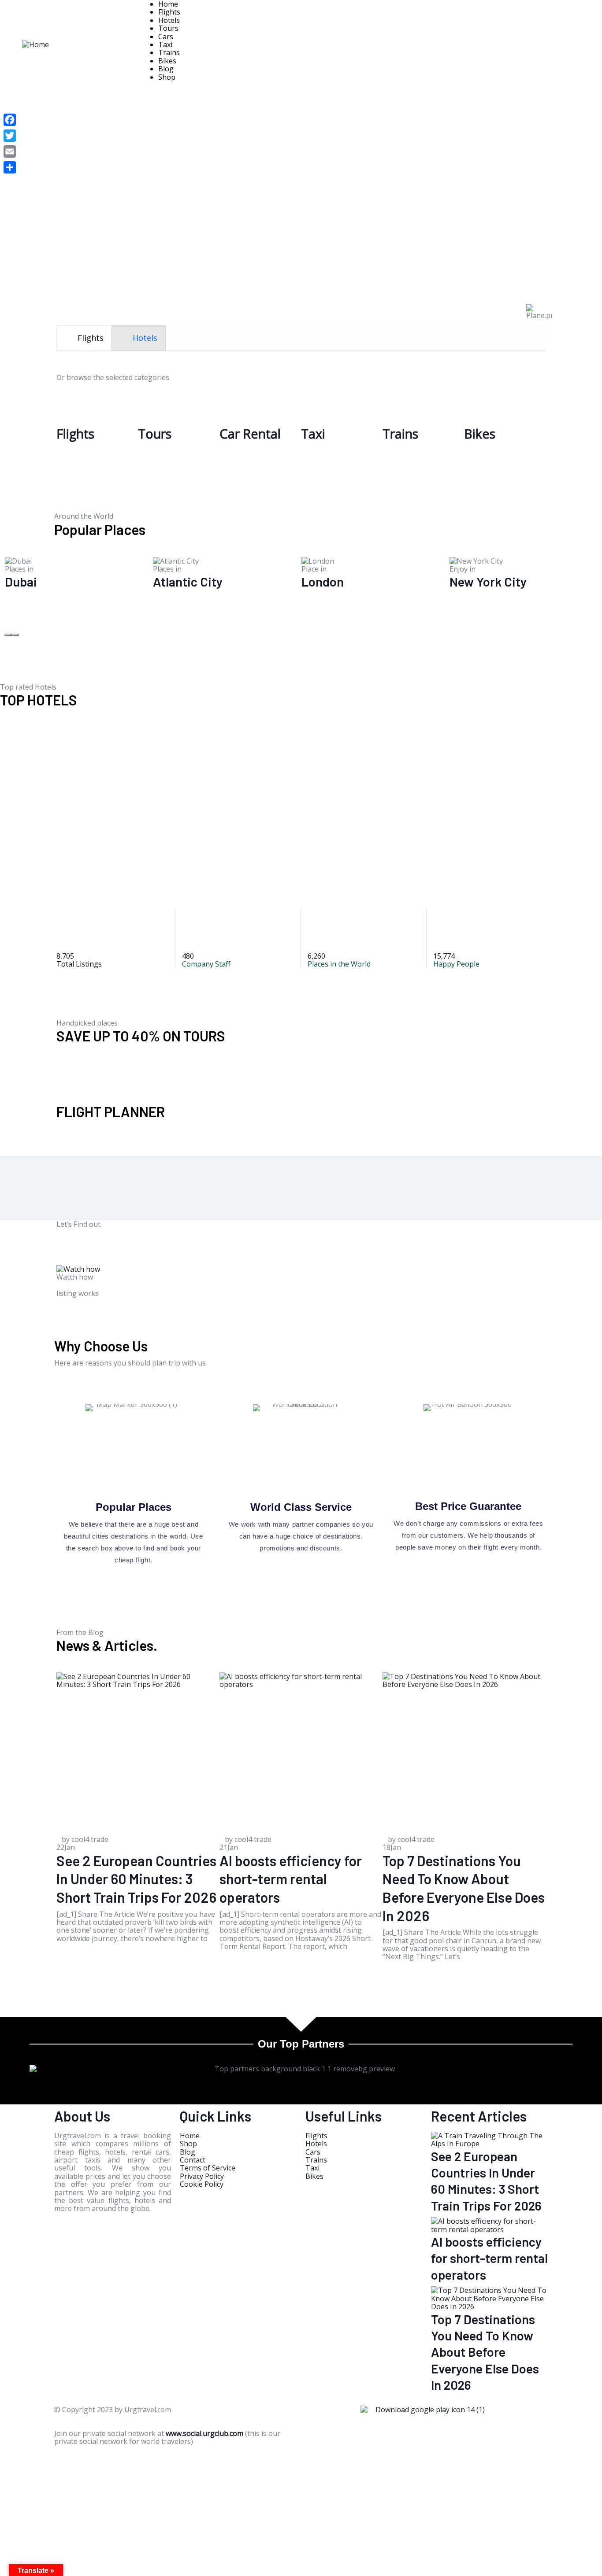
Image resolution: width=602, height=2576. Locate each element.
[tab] (84, 338)
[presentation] (84, 338)
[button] (8, 635)
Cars (166, 37)
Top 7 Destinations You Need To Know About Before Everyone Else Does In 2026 (485, 2352)
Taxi (165, 44)
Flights (169, 12)
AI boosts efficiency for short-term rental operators (291, 1879)
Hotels (169, 20)
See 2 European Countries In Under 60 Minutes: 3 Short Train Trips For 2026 (136, 1879)
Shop (167, 77)
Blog (166, 69)
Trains (169, 52)
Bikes (167, 61)
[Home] (35, 44)
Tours (168, 28)
